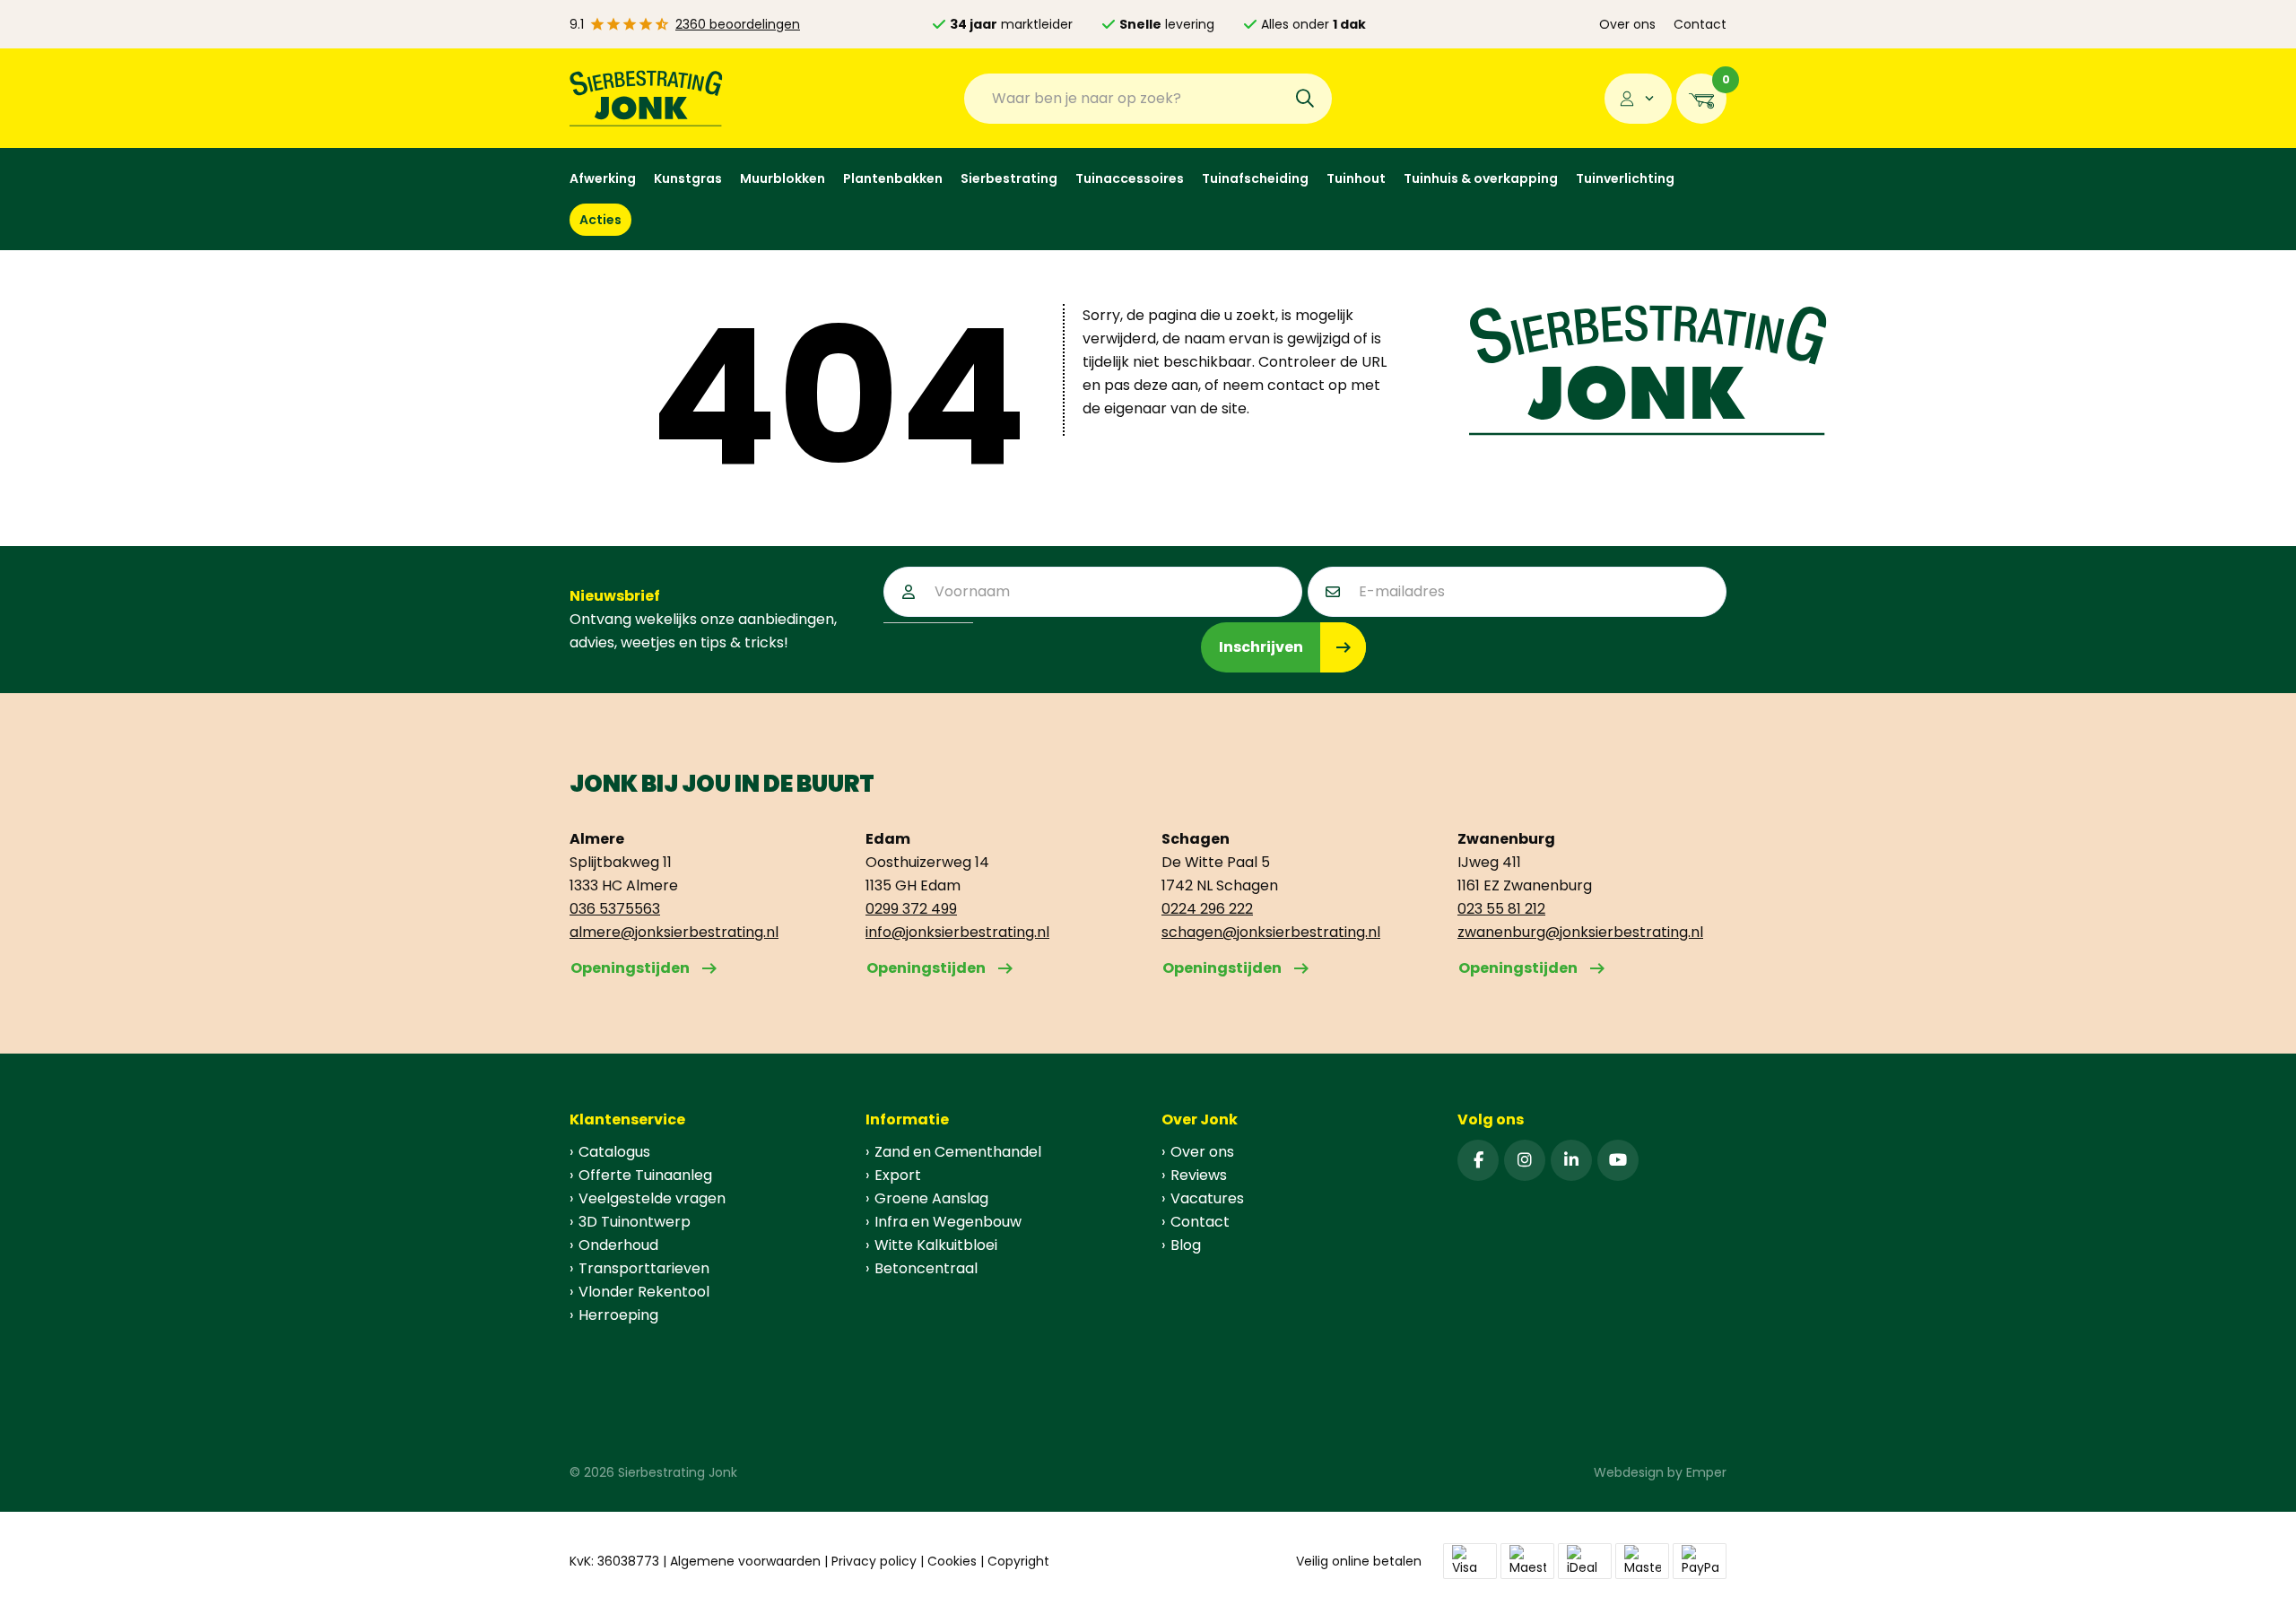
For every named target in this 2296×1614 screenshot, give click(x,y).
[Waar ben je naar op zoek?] (1305, 99)
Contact (1700, 24)
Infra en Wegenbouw (948, 1222)
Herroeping (618, 1315)
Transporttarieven (644, 1268)
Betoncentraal (926, 1268)
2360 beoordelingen (738, 24)
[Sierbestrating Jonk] (646, 98)
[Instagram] (1525, 1160)
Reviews (1199, 1175)
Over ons (1627, 24)
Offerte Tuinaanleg (645, 1175)
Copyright (1018, 1561)
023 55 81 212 (1501, 909)
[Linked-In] (1571, 1160)
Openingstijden (630, 968)
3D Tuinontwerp (635, 1222)
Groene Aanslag (931, 1198)
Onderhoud (618, 1245)
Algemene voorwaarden (745, 1561)
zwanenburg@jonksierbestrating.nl (1580, 932)
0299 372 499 (911, 909)
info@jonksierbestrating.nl (957, 932)
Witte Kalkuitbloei (936, 1245)
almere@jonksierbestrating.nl (674, 932)
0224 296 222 (1207, 909)
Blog (1186, 1245)
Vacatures (1207, 1198)
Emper (1706, 1472)
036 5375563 (615, 909)
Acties (600, 220)
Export (898, 1175)
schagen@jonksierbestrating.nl (1271, 932)
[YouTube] (1618, 1160)
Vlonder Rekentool (644, 1292)
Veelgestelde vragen (652, 1198)
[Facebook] (1478, 1160)
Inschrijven (1261, 647)
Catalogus (614, 1152)
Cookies (952, 1561)
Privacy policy (874, 1561)
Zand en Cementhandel (958, 1152)
